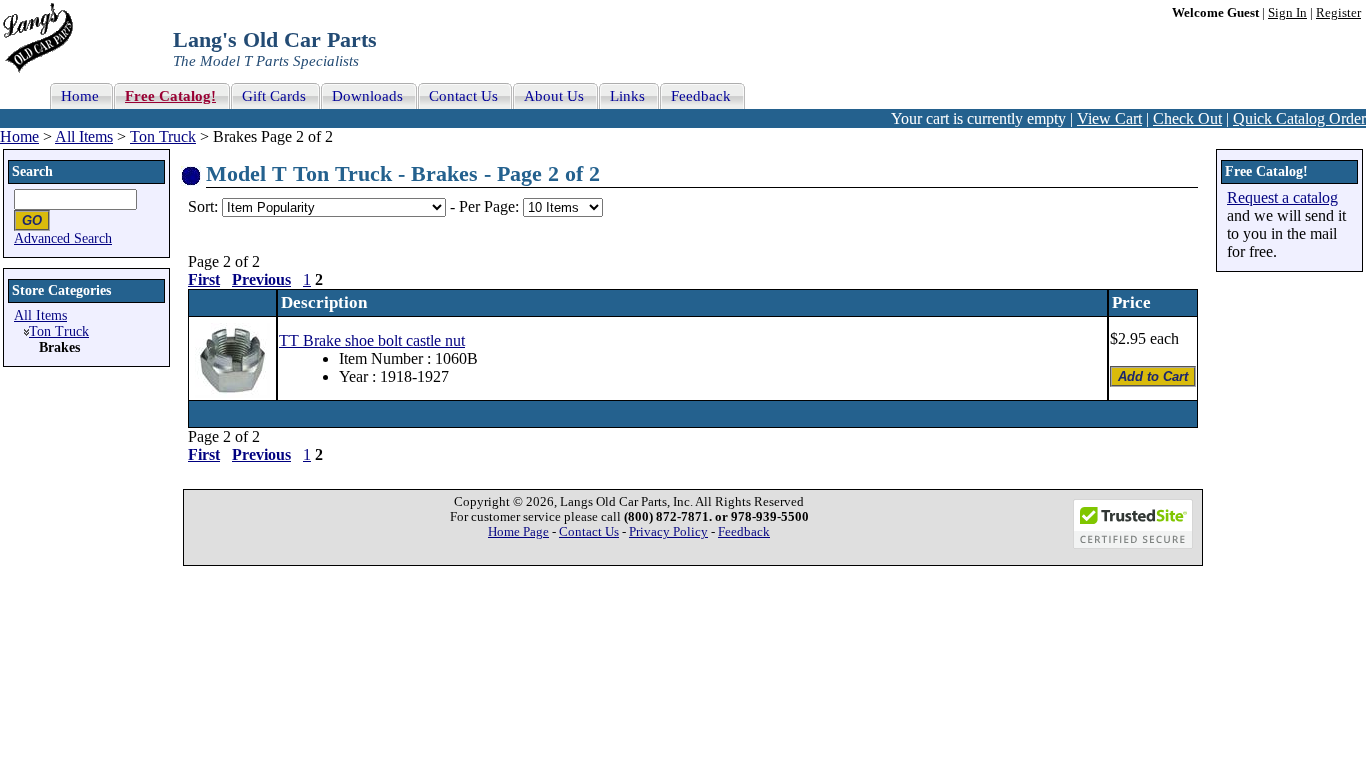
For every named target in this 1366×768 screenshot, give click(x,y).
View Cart (1109, 118)
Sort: (203, 206)
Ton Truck (163, 136)
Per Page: (491, 206)
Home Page (518, 532)
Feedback (744, 532)
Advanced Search (63, 238)
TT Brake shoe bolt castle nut (372, 340)
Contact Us (589, 532)
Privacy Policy (668, 532)
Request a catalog (1282, 197)
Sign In (1287, 13)
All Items (84, 136)
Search (32, 171)
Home (19, 136)
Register (1338, 13)
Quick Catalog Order (1299, 118)
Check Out (1187, 118)
